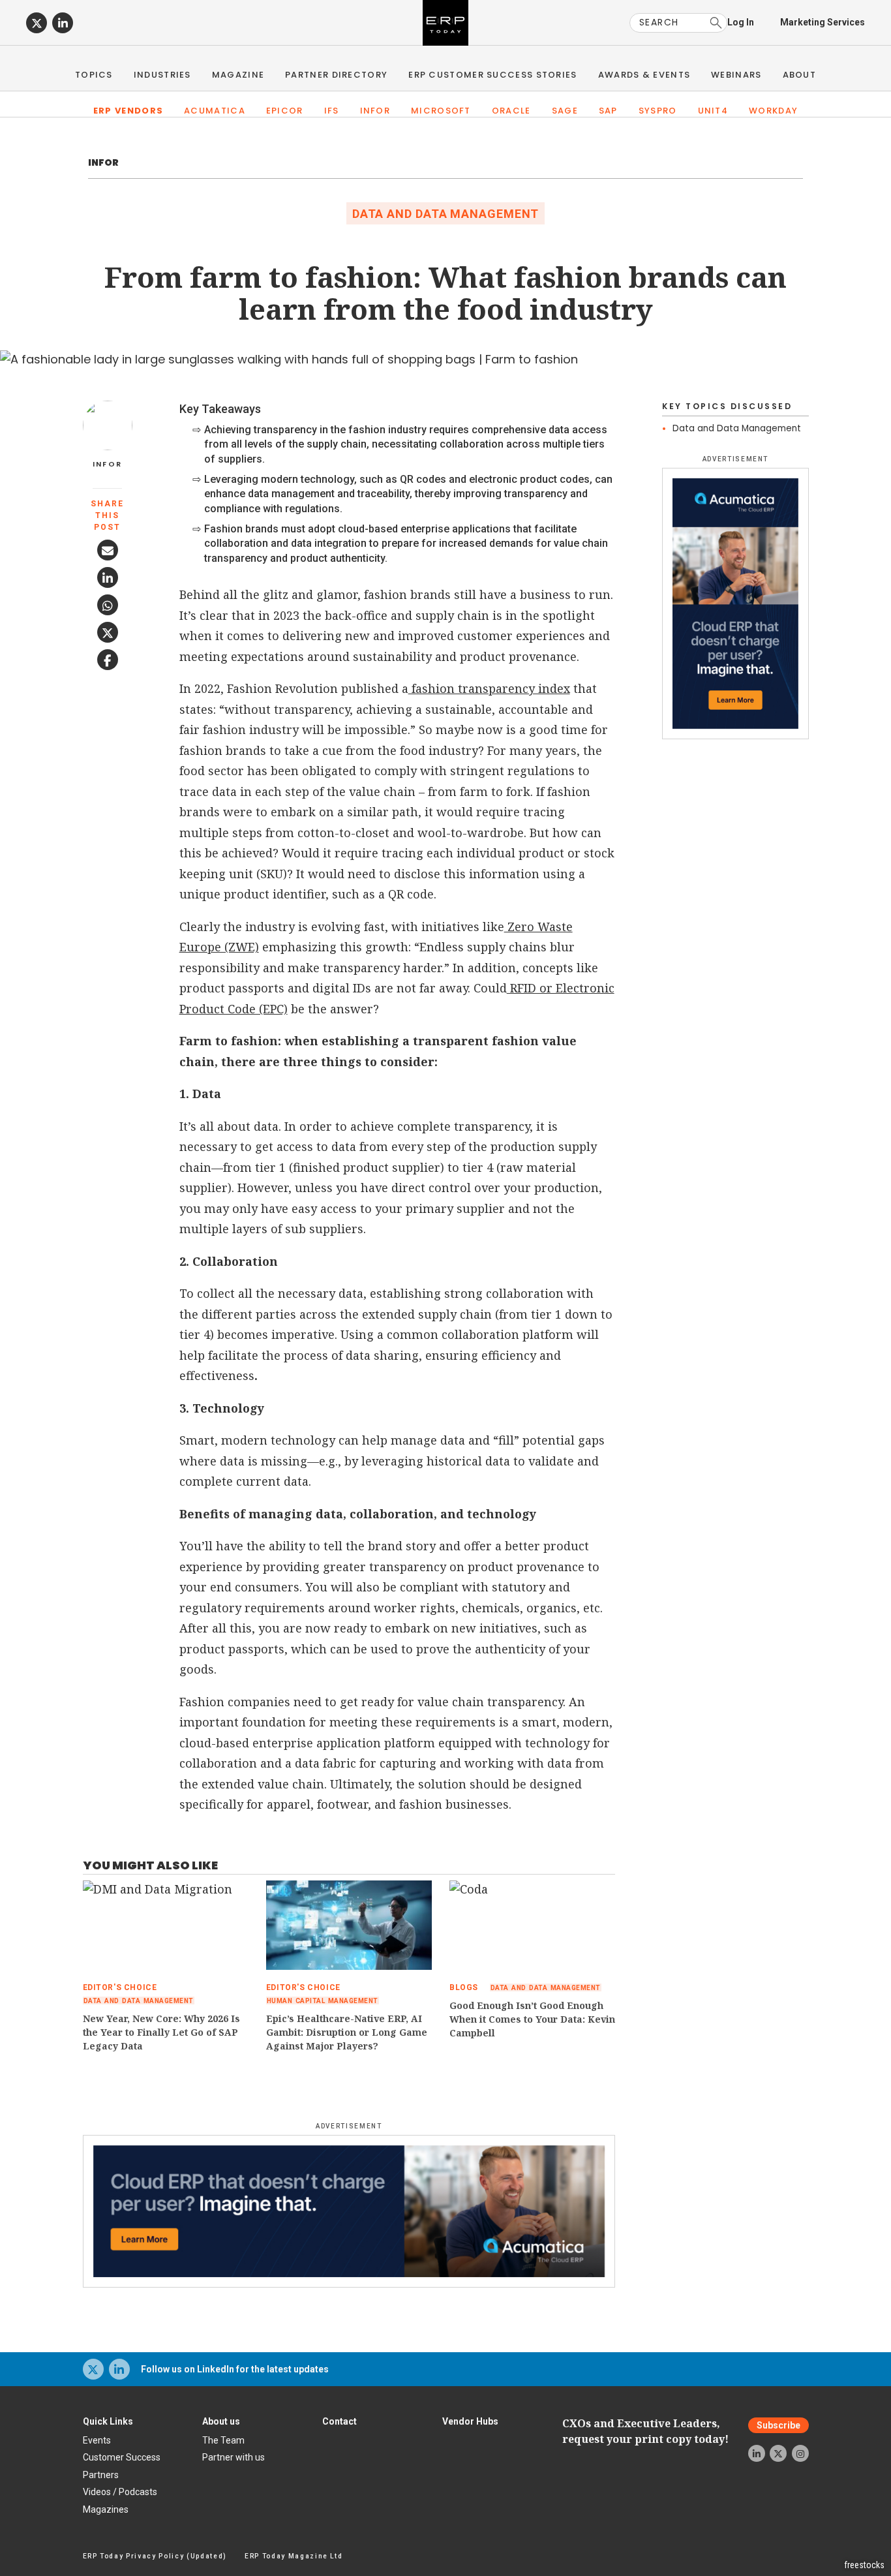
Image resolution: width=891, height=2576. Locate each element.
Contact (340, 2421)
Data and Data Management (446, 214)
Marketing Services (823, 22)
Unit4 (713, 111)
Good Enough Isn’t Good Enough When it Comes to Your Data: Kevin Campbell (532, 2019)
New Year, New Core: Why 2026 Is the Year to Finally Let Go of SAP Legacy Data (161, 2032)
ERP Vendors (128, 111)
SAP (608, 111)
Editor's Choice (120, 1987)
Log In (741, 22)
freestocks (864, 2565)
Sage (565, 111)
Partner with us (234, 2457)
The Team (223, 2440)
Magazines (106, 2509)
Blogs (464, 1987)
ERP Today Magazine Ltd (294, 2556)
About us (221, 2421)
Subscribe (778, 2425)
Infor (375, 111)
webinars (736, 75)
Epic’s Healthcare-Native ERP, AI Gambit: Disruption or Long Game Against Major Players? (347, 2032)
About (800, 75)
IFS (332, 111)
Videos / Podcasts (120, 2492)
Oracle (511, 111)
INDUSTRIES (162, 75)
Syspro (658, 111)
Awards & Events (644, 75)
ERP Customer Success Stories (492, 75)
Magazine (238, 75)
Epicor (285, 111)
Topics (94, 75)
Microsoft (441, 111)
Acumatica (215, 111)
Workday (773, 111)
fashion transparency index (489, 688)
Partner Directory (336, 75)
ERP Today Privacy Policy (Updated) (155, 2556)
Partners (101, 2475)
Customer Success (122, 2457)
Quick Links (108, 2421)
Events (97, 2440)
